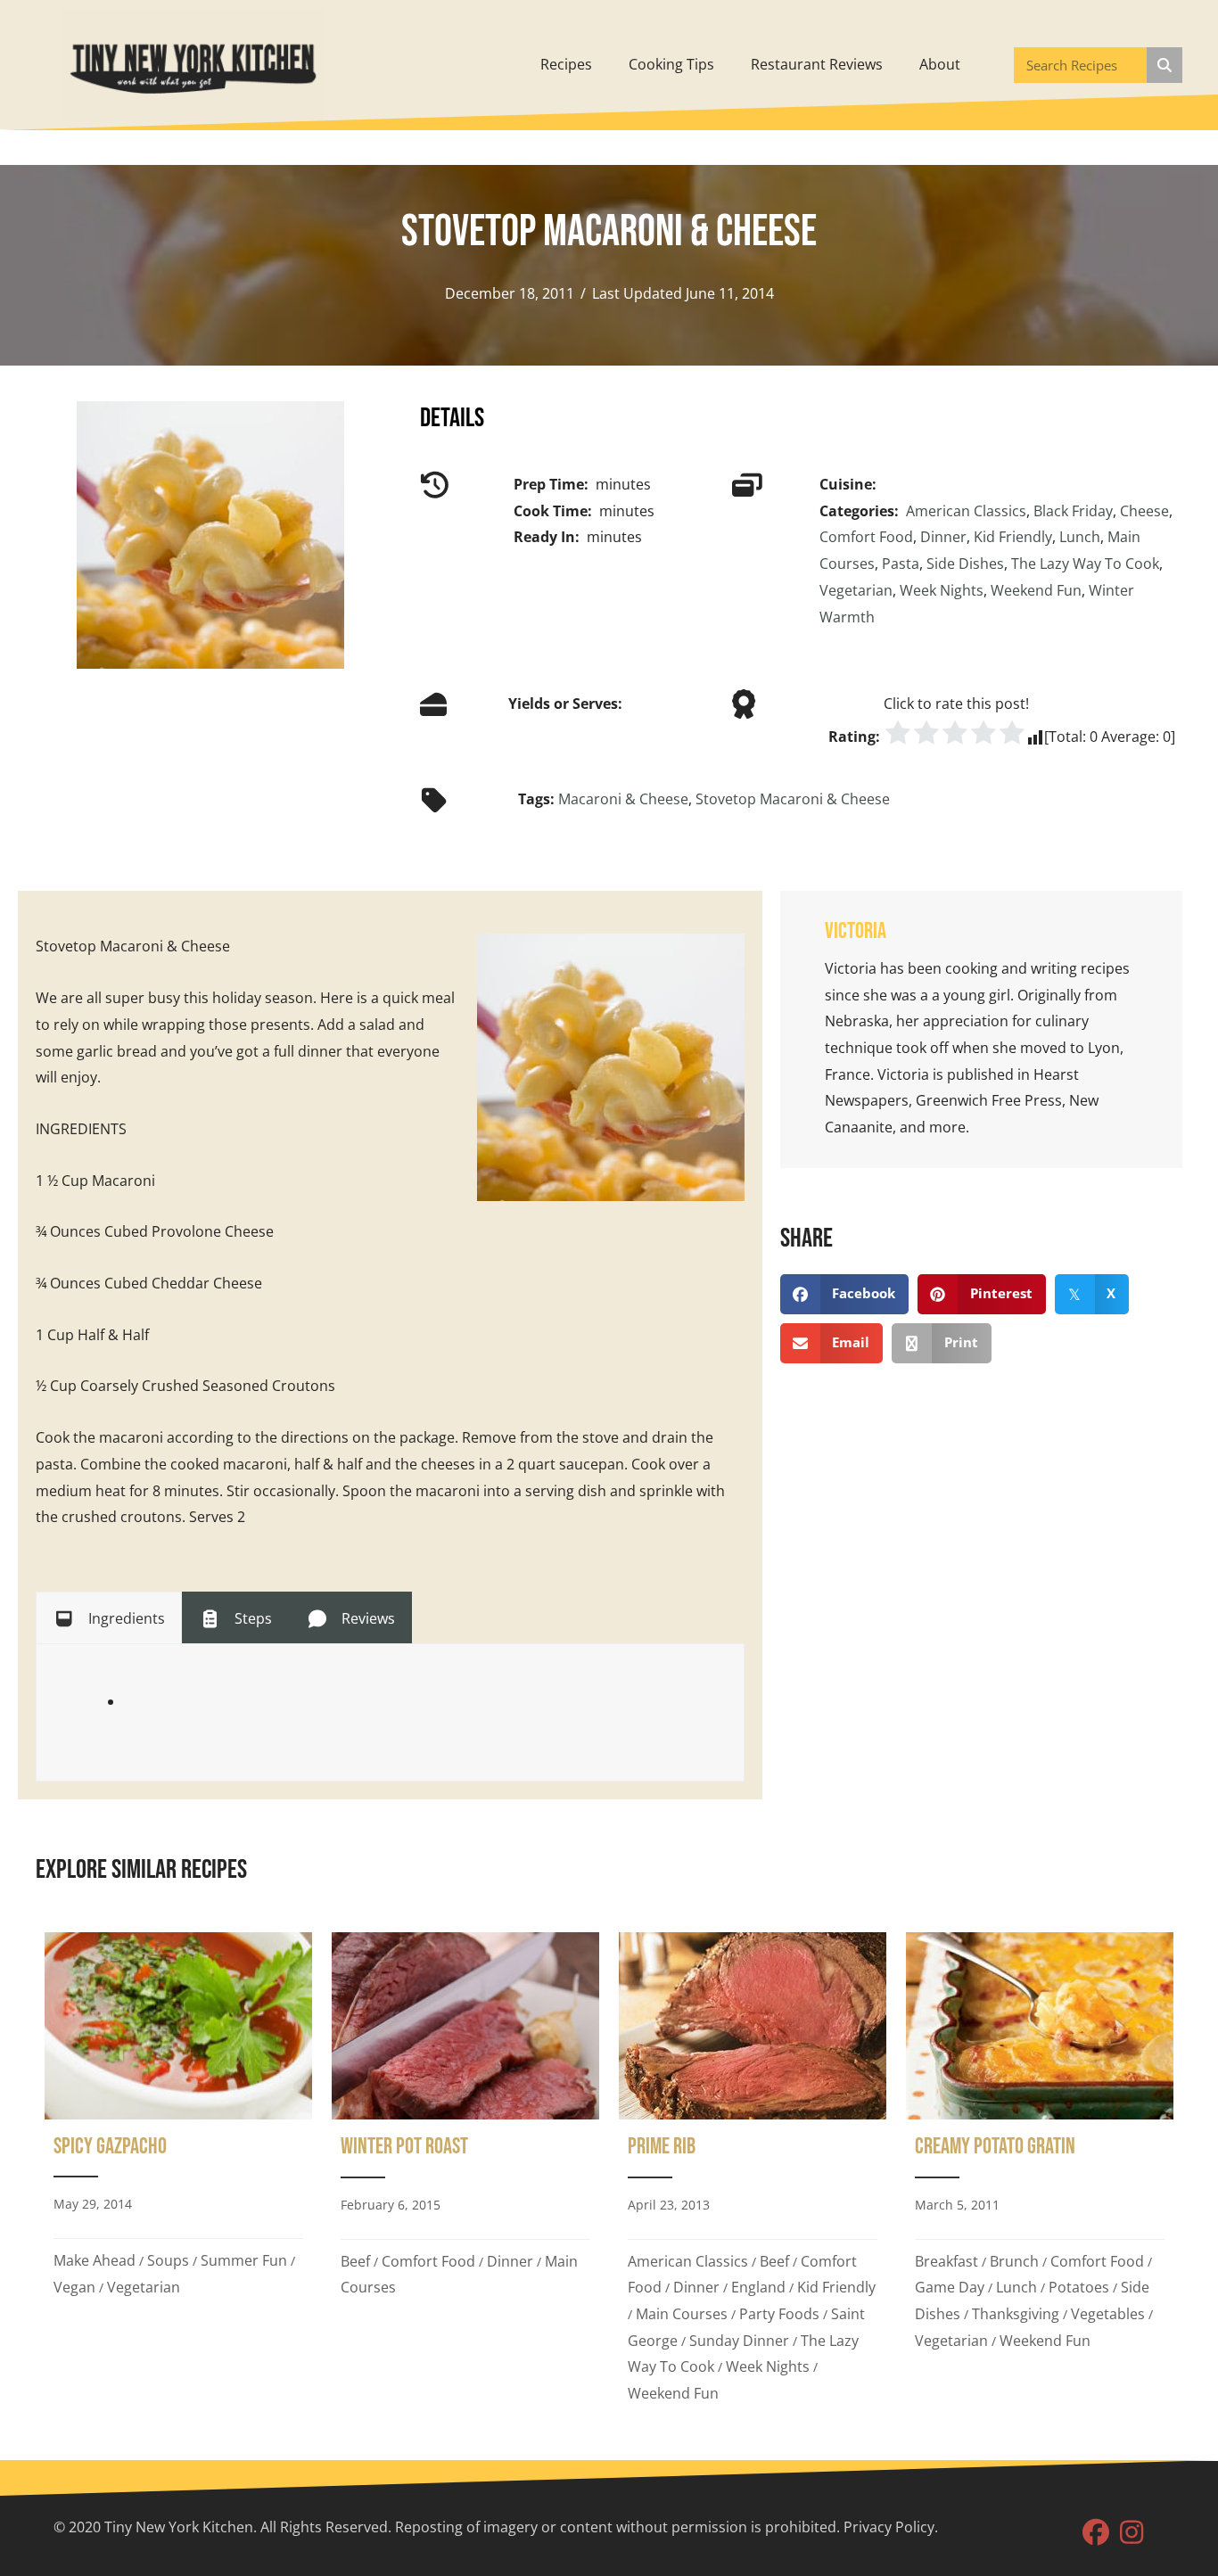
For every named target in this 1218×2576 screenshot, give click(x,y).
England (758, 2287)
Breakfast (946, 2261)
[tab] (109, 1617)
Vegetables (1108, 2314)
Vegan (74, 2287)
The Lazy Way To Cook (1085, 564)
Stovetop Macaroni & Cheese (793, 799)
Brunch (1014, 2261)
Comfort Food (866, 537)
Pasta (901, 564)
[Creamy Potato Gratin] (1040, 2174)
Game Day (950, 2287)
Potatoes (1079, 2287)
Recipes (566, 64)
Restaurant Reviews (817, 64)
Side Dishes (965, 564)
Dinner (943, 537)
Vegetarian (856, 590)
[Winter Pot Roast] (465, 2174)
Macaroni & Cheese (623, 799)
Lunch (1080, 537)
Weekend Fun (1036, 590)
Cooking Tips (671, 64)
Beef (355, 2261)
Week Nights (942, 590)
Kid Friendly (1013, 537)
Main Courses (682, 2314)
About (940, 64)
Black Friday (1073, 511)
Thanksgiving (1016, 2314)
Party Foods (779, 2314)
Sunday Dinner (739, 2341)
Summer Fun (244, 2260)
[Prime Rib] (753, 2174)
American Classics (966, 511)
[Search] (1165, 65)
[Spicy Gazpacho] (178, 2174)
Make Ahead (95, 2260)
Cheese (1144, 511)
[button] (1096, 2532)
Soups (168, 2260)
